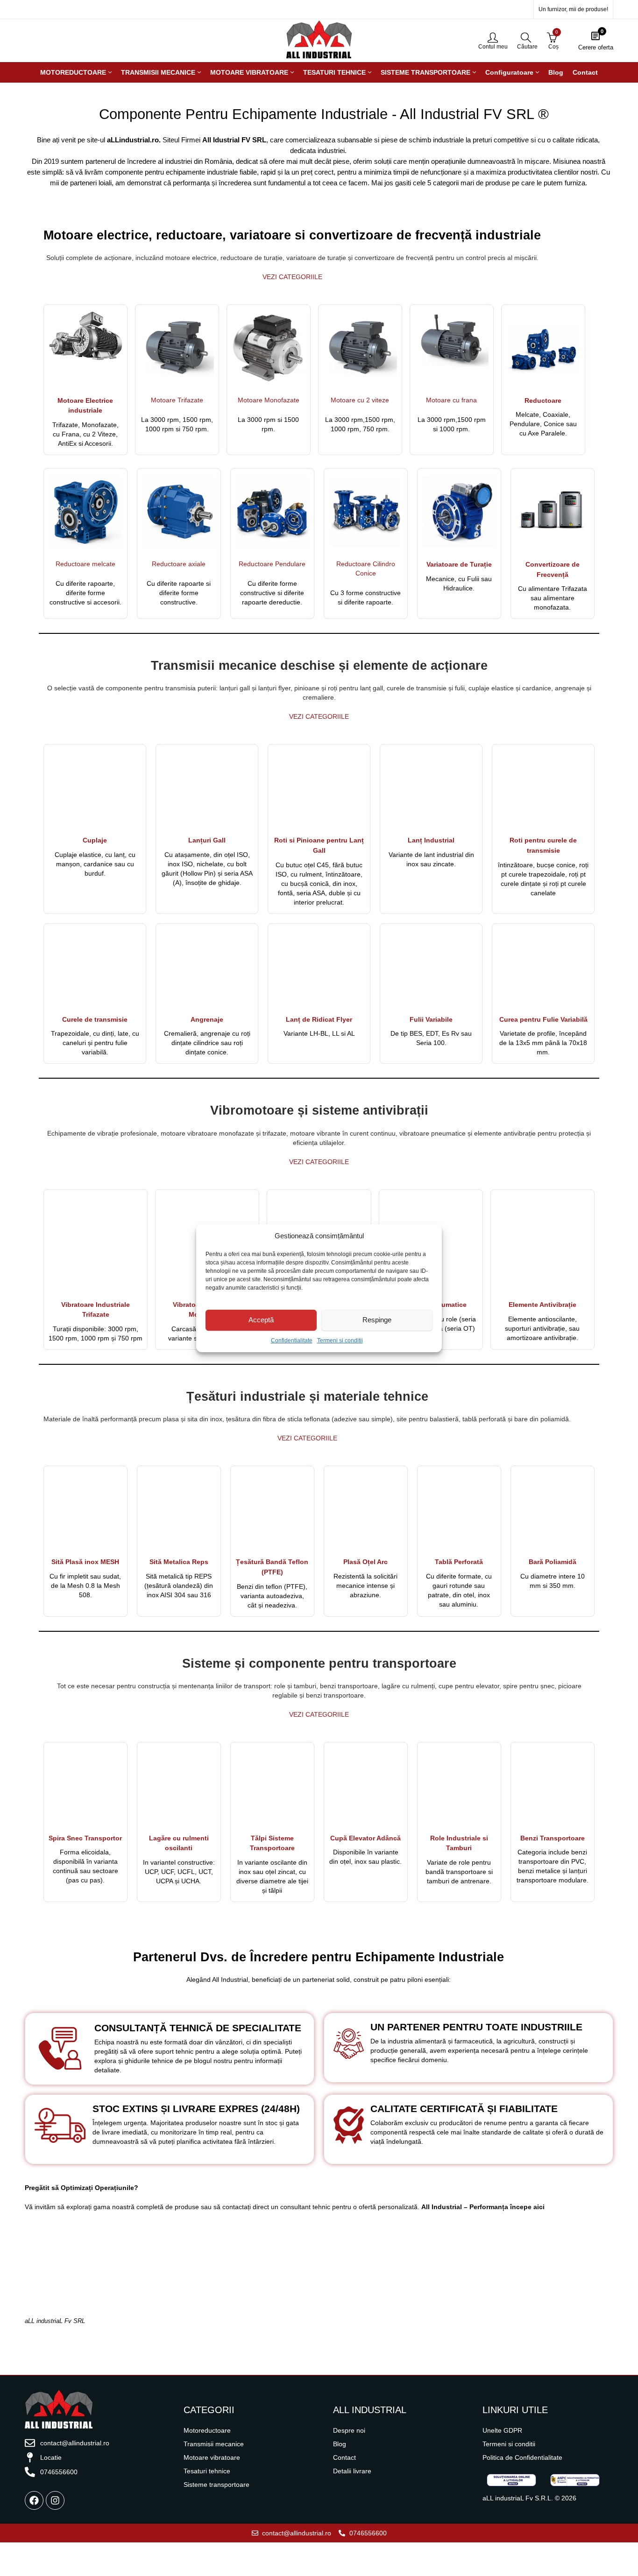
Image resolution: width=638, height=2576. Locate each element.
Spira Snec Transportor (85, 1838)
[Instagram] (55, 2500)
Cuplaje (95, 840)
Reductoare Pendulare (272, 564)
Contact (344, 2457)
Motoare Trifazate (177, 400)
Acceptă (261, 1320)
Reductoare (543, 400)
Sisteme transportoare (216, 2485)
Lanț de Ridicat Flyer (319, 1037)
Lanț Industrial (431, 858)
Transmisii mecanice (214, 2444)
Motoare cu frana (451, 400)
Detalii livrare (352, 2471)
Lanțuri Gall (207, 840)
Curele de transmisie (95, 1019)
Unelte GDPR (502, 2430)
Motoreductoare (207, 2430)
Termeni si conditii (340, 1341)
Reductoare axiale (179, 564)
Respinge (377, 1320)
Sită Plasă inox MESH (85, 1562)
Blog (340, 2444)
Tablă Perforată (459, 1562)
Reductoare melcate (85, 564)
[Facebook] (34, 2500)
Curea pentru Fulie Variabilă (543, 1019)
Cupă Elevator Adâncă (365, 1838)
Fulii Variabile (431, 1019)
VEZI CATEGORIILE (292, 277)
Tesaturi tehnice (207, 2471)
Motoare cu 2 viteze (360, 400)
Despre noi (349, 2430)
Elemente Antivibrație (542, 1305)
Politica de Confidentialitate (522, 2457)
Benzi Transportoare (553, 1838)
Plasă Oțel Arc (365, 1562)
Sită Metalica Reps (179, 1562)
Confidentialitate (292, 1341)
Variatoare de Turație (459, 564)
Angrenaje (207, 1019)
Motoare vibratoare (212, 2457)
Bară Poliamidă (553, 1562)
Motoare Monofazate (269, 400)
